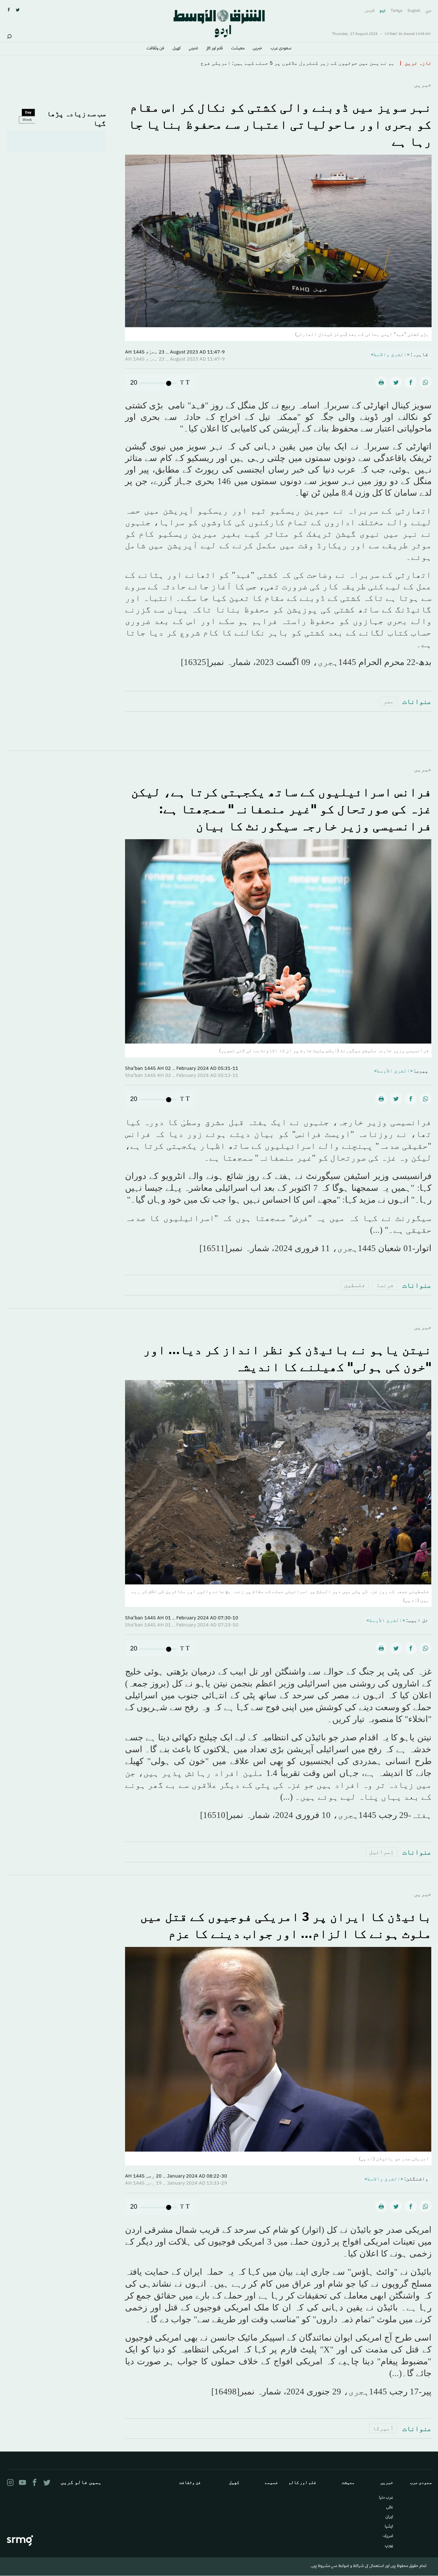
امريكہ (388, 2537)
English (414, 11)
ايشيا (389, 2527)
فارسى (370, 11)
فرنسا (385, 1285)
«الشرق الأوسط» (393, 1070)
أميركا (383, 2428)
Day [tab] (28, 112)
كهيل (177, 49)
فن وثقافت (155, 49)
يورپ (389, 2546)
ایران (389, 2517)
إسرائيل (381, 1852)
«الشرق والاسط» (390, 354)
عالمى (390, 2508)
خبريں (257, 49)
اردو (383, 11)
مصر (388, 701)
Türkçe (396, 11)
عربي (429, 11)
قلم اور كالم (215, 49)
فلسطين (355, 1285)
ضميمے (194, 49)
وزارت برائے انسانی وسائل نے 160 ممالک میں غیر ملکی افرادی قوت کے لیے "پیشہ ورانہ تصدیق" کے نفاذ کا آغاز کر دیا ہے (237, 63)
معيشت (238, 49)
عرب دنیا (386, 2498)
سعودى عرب (281, 49)
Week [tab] (27, 120)
